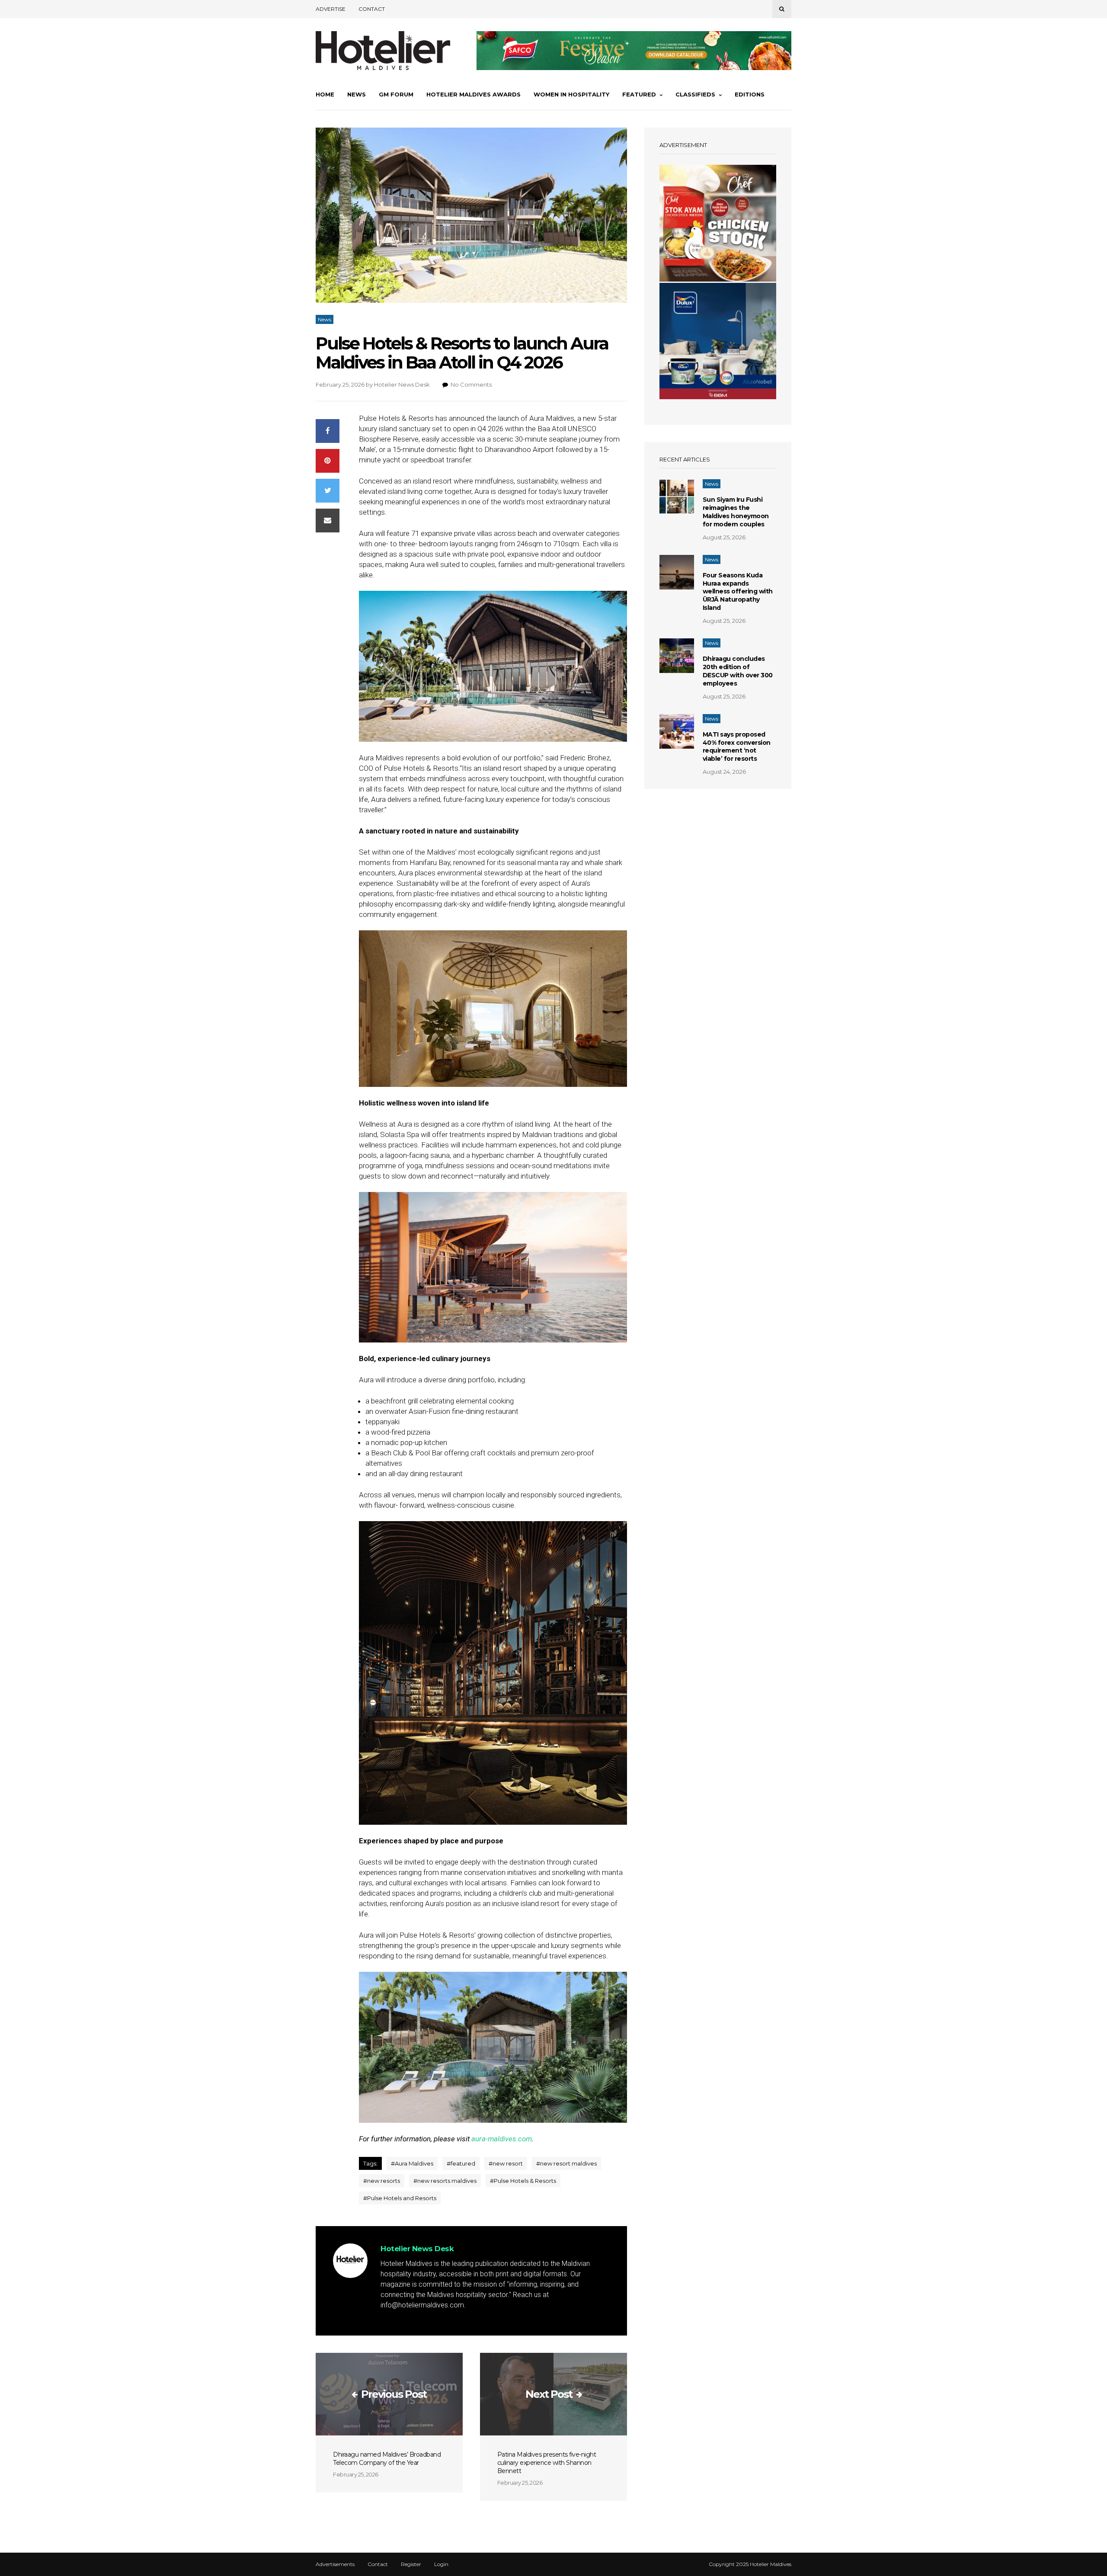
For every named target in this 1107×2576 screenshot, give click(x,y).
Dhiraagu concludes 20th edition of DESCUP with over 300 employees (738, 671)
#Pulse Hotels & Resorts (523, 2181)
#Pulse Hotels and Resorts (400, 2198)
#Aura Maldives (412, 2163)
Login (441, 2564)
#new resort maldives (566, 2163)
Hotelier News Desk (402, 384)
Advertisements (335, 2564)
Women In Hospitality (571, 94)
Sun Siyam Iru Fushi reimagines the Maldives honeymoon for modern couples (736, 512)
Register (411, 2564)
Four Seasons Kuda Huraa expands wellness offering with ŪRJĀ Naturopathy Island (738, 592)
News (357, 94)
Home (325, 94)
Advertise (331, 9)
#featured (461, 2163)
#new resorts (382, 2181)
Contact (372, 9)
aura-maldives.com (502, 2139)
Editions (750, 94)
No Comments (471, 384)
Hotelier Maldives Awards (474, 94)
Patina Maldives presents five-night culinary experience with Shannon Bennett (547, 2463)
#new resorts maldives (445, 2181)
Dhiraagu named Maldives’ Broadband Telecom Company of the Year (387, 2459)
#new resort (506, 2163)
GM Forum (396, 94)
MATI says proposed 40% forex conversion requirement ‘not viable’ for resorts (737, 747)
